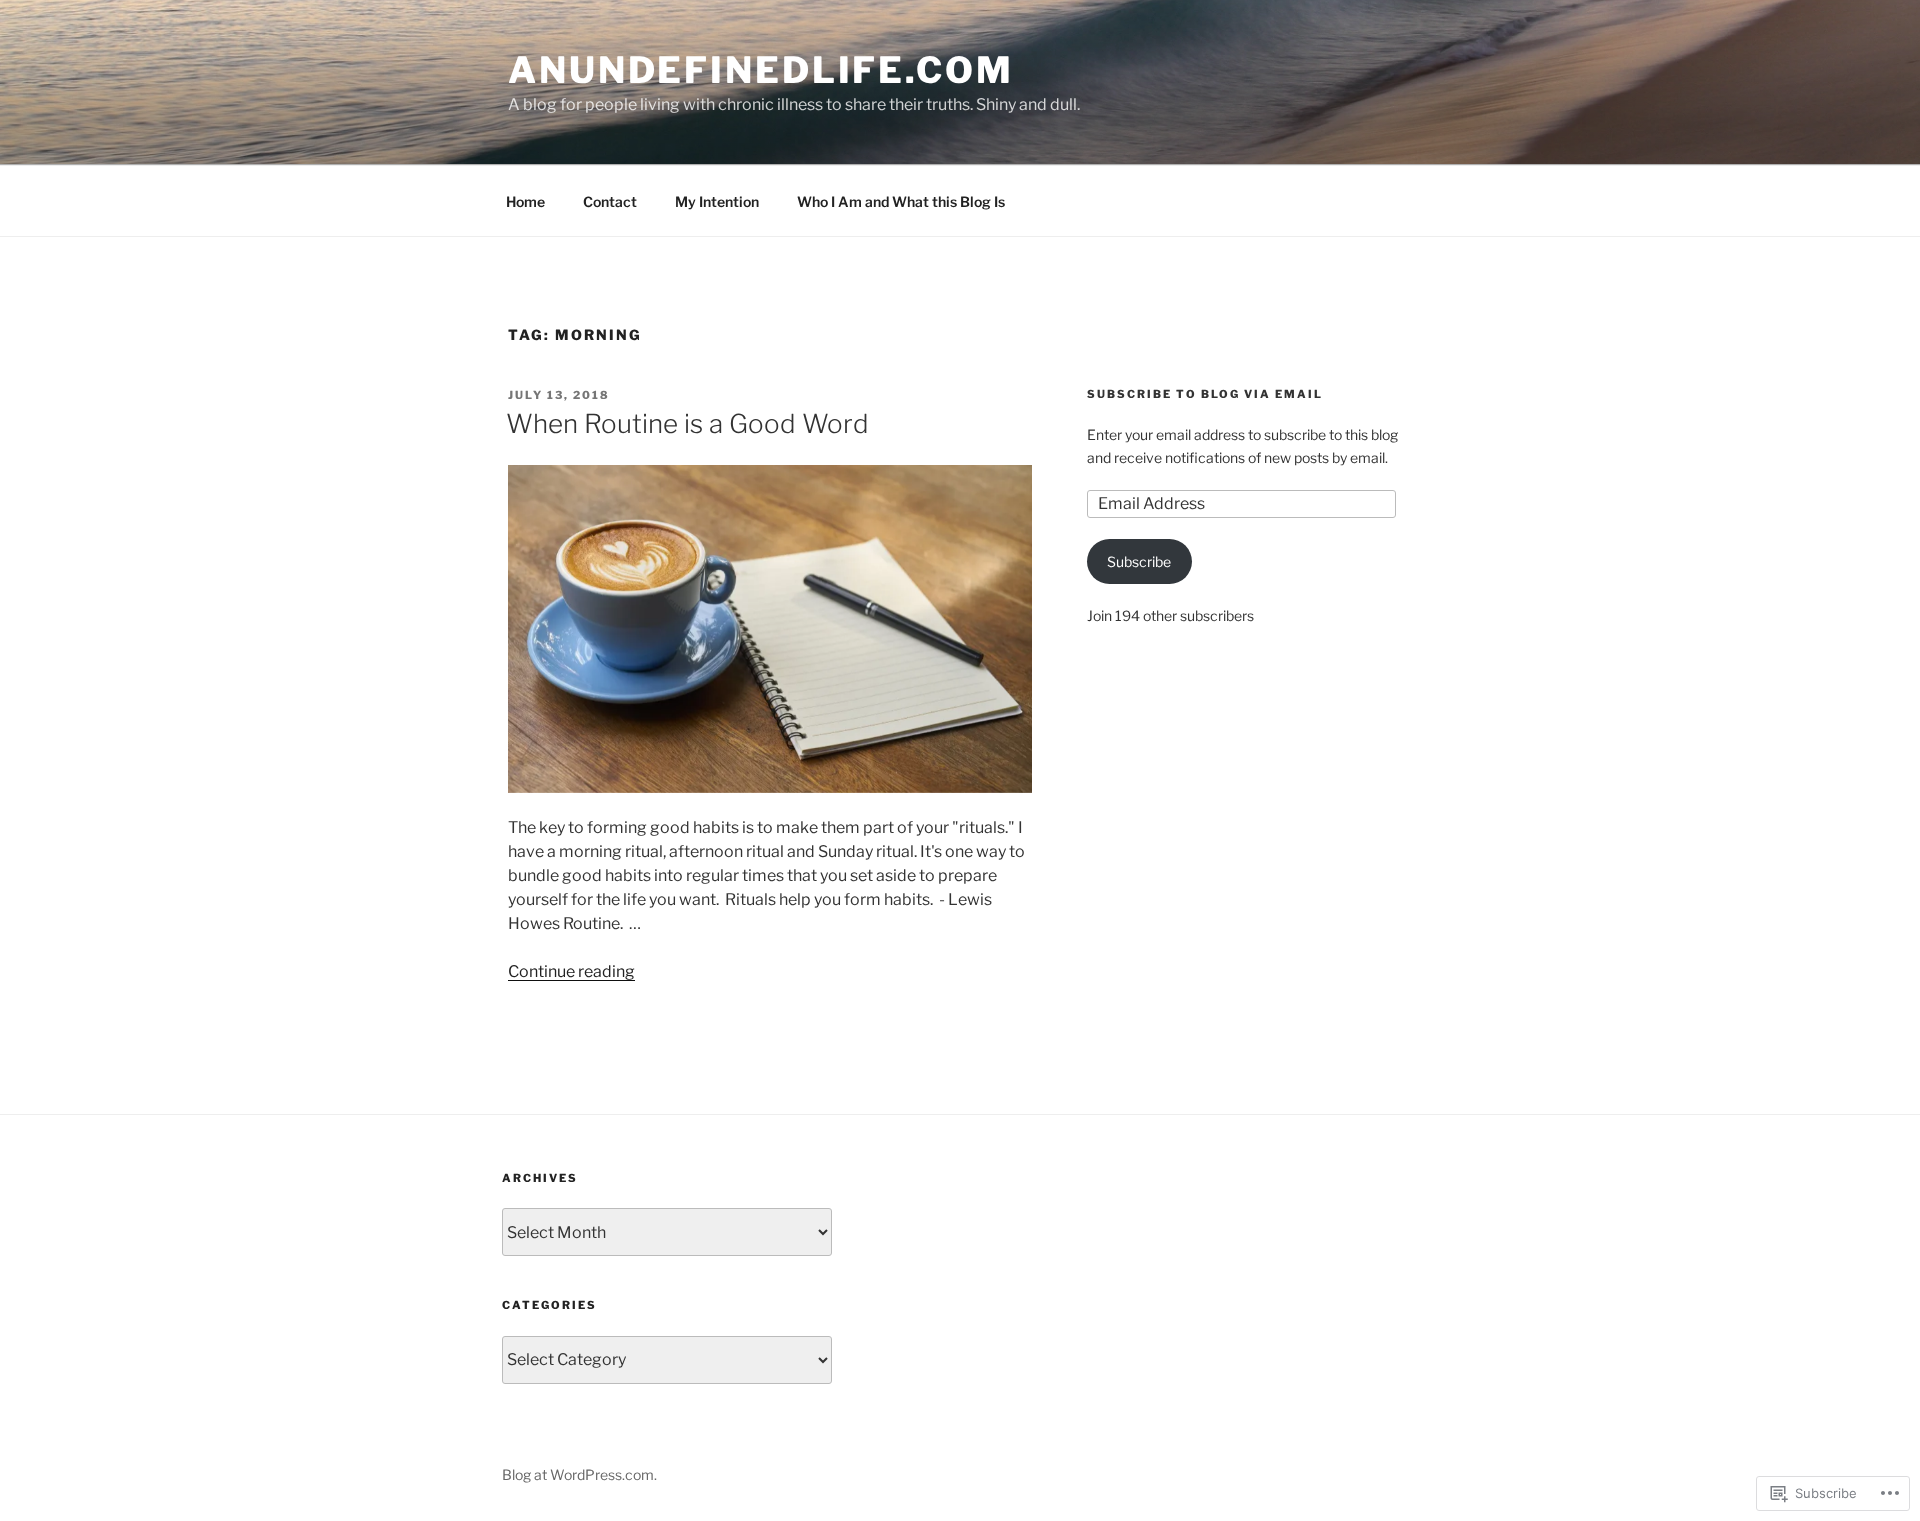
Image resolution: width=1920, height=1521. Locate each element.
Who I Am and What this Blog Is (901, 201)
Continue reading (571, 971)
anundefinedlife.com (761, 70)
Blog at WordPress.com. (579, 1474)
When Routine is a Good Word (687, 423)
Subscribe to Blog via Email (1205, 394)
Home (525, 201)
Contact (610, 201)
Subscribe (1139, 561)
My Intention (717, 201)
